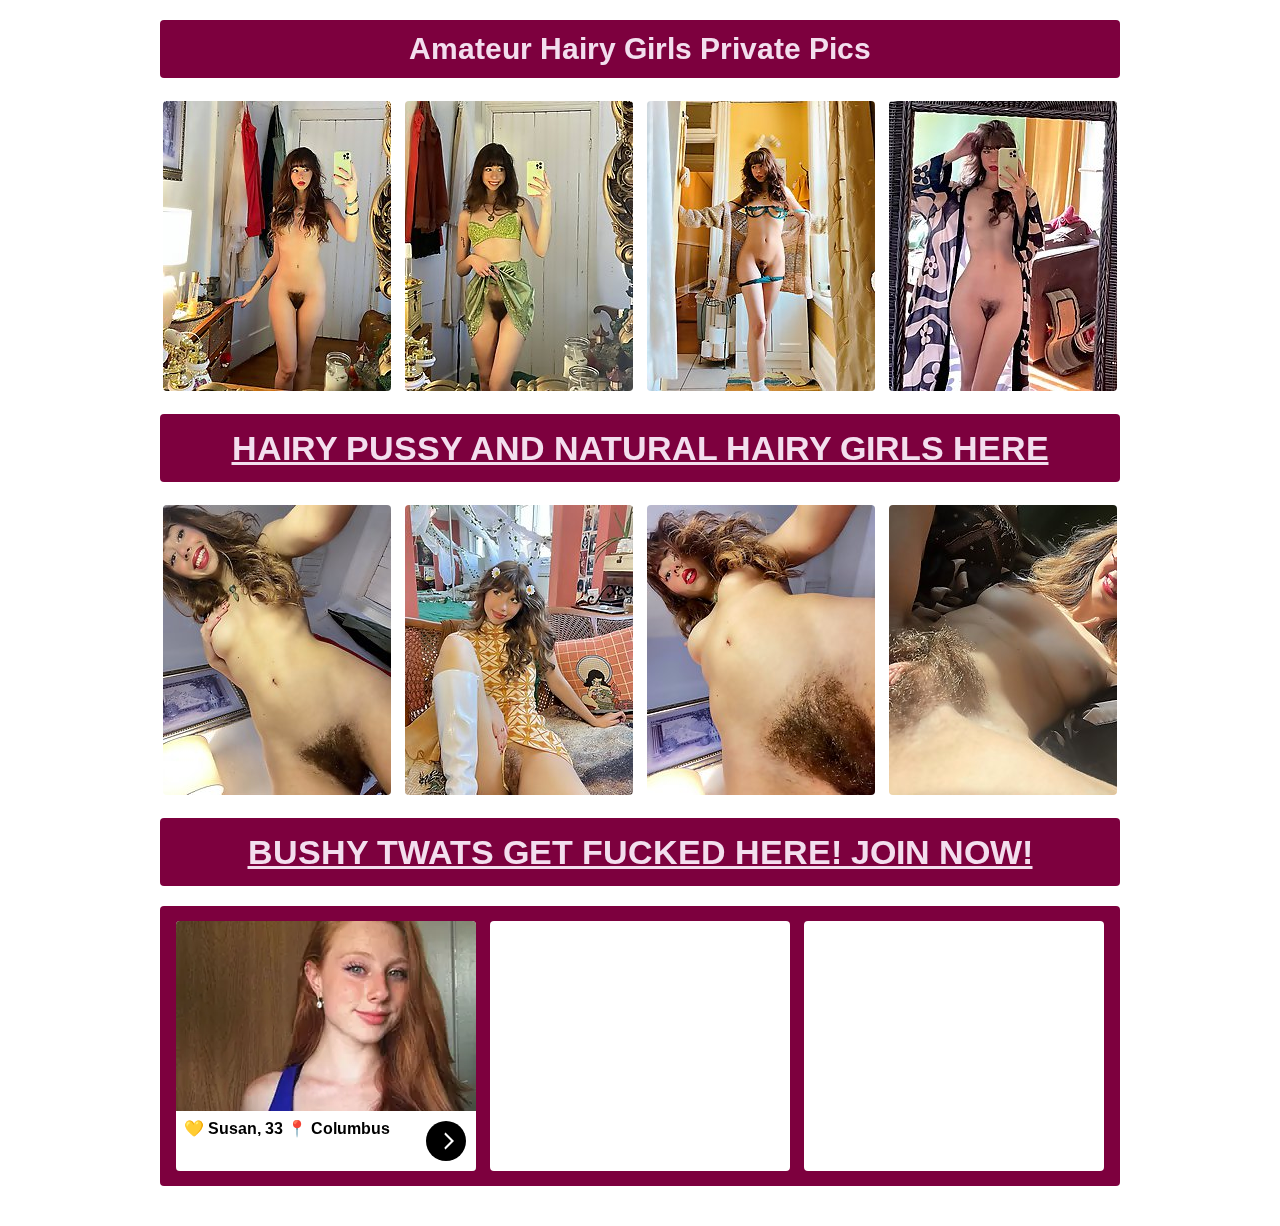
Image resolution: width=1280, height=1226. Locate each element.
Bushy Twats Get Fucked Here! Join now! (640, 852)
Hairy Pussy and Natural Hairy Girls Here (640, 448)
